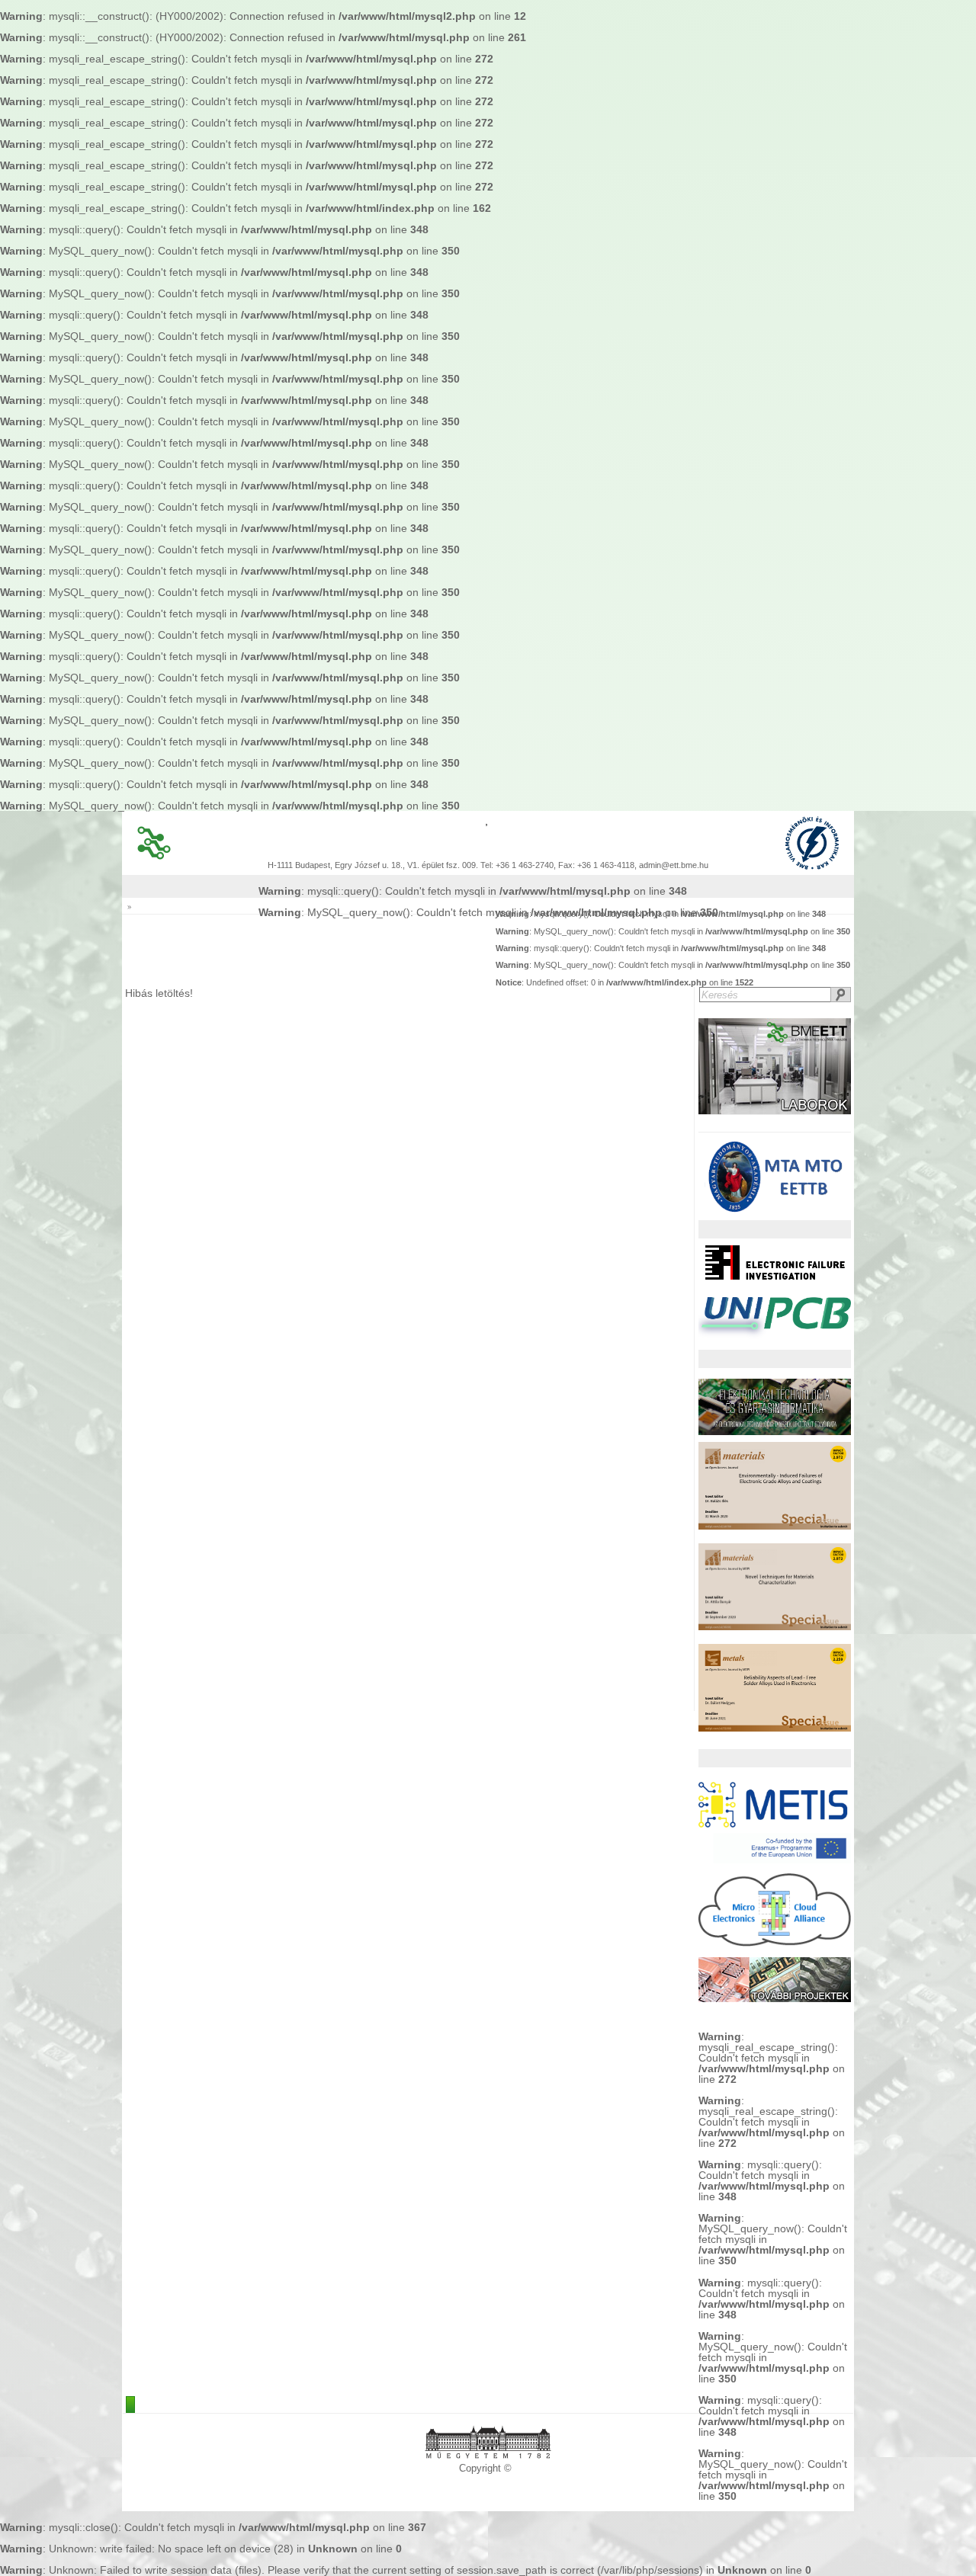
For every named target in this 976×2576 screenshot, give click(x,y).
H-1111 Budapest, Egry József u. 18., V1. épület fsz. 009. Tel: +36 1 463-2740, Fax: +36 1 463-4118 (451, 865)
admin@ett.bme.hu (674, 865)
